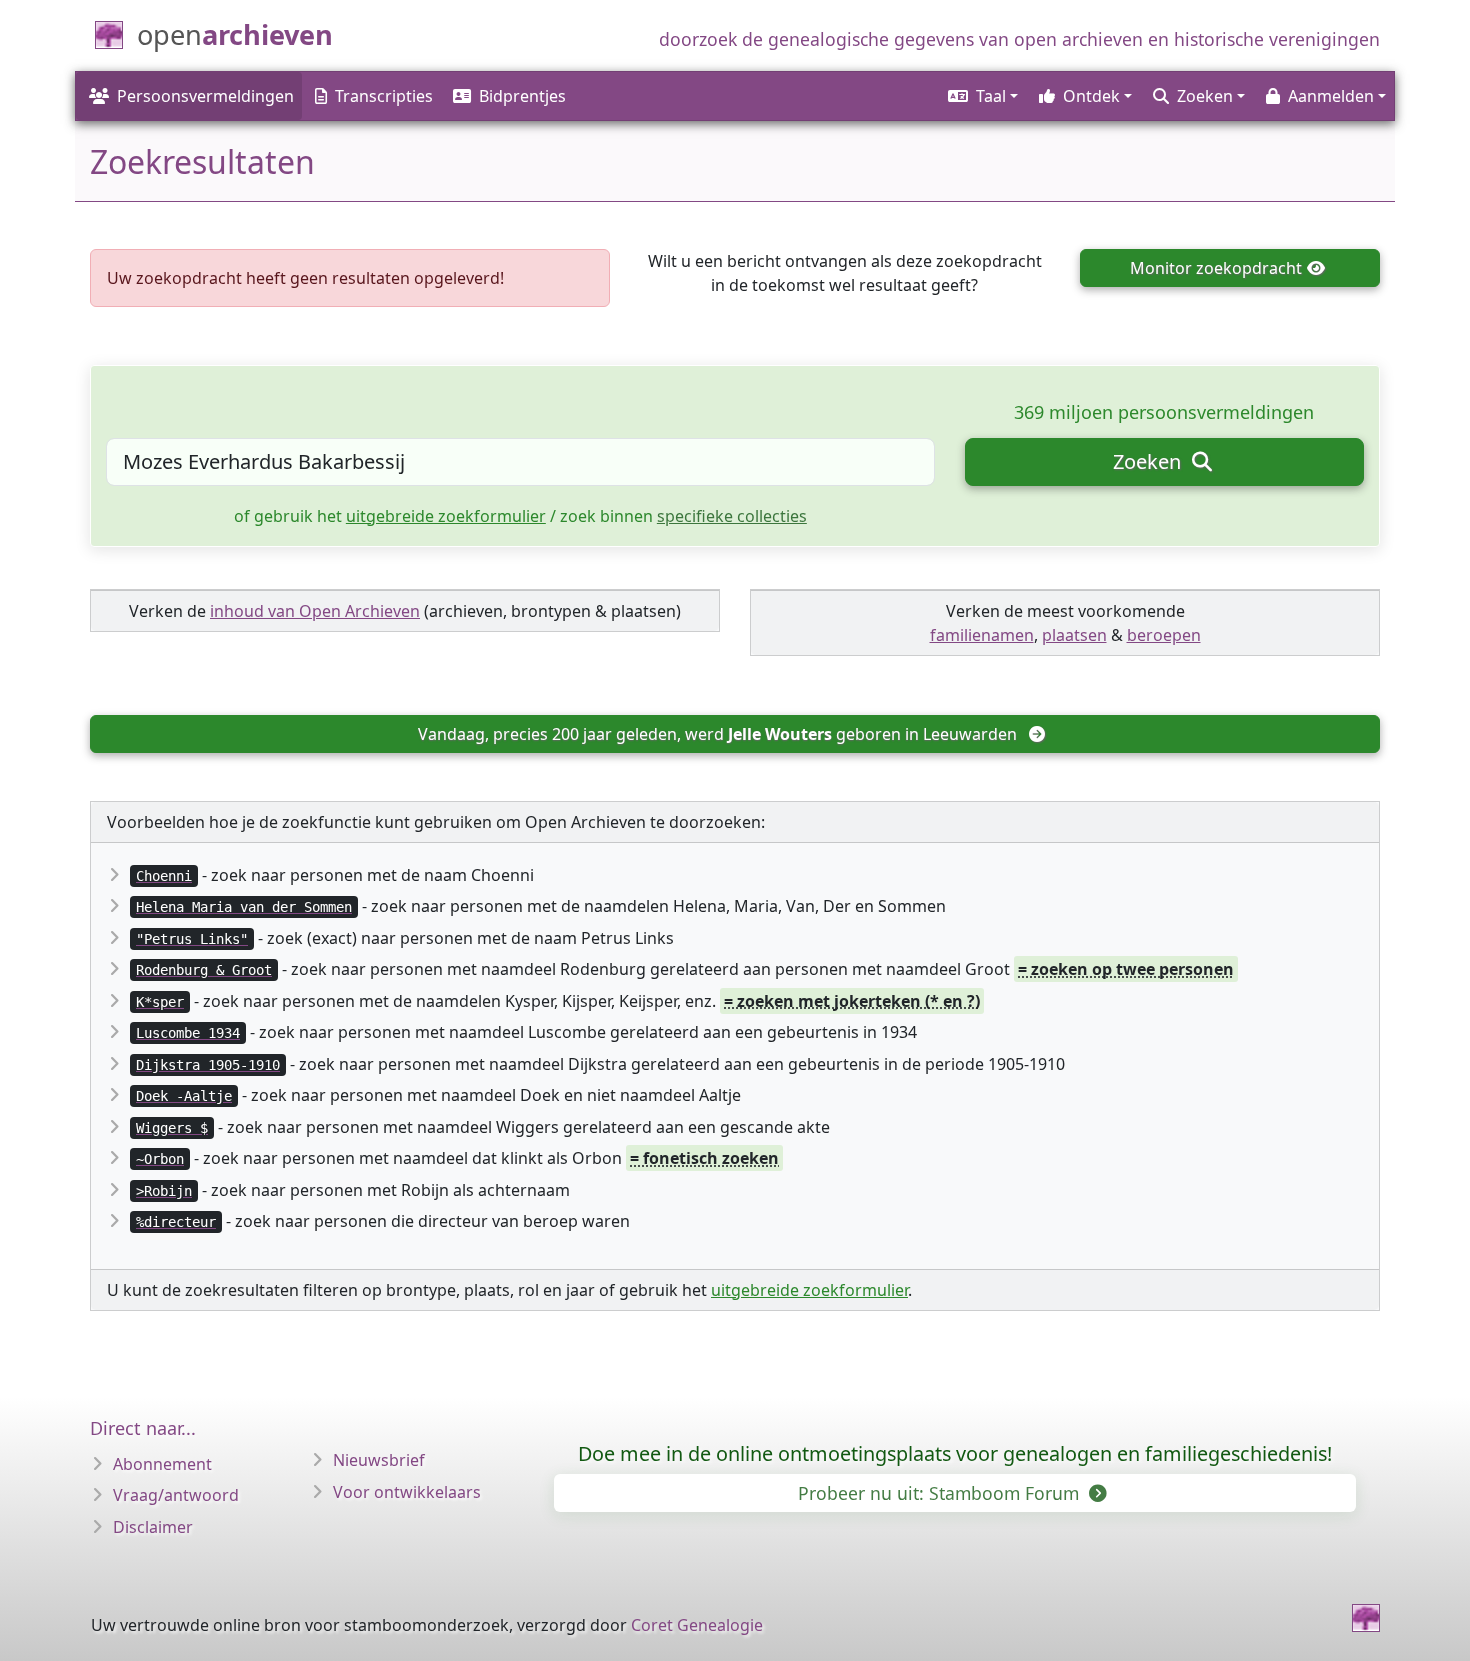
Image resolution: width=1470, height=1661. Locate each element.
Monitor (1216, 268)
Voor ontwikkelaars (407, 1492)
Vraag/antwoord (176, 1495)
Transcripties (384, 96)
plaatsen (1074, 635)
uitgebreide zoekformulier (446, 516)
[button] (981, 96)
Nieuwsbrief (379, 1460)
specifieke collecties (732, 516)
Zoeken (1149, 461)
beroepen (1164, 635)
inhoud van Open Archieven (315, 611)
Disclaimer (153, 1527)
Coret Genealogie (697, 1625)
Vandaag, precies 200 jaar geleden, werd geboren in (717, 734)
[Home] (1366, 1618)
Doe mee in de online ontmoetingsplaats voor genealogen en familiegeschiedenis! (955, 1453)
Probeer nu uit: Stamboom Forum (941, 1493)
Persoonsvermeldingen (205, 96)
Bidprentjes (522, 96)
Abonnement (162, 1464)
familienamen (982, 635)
